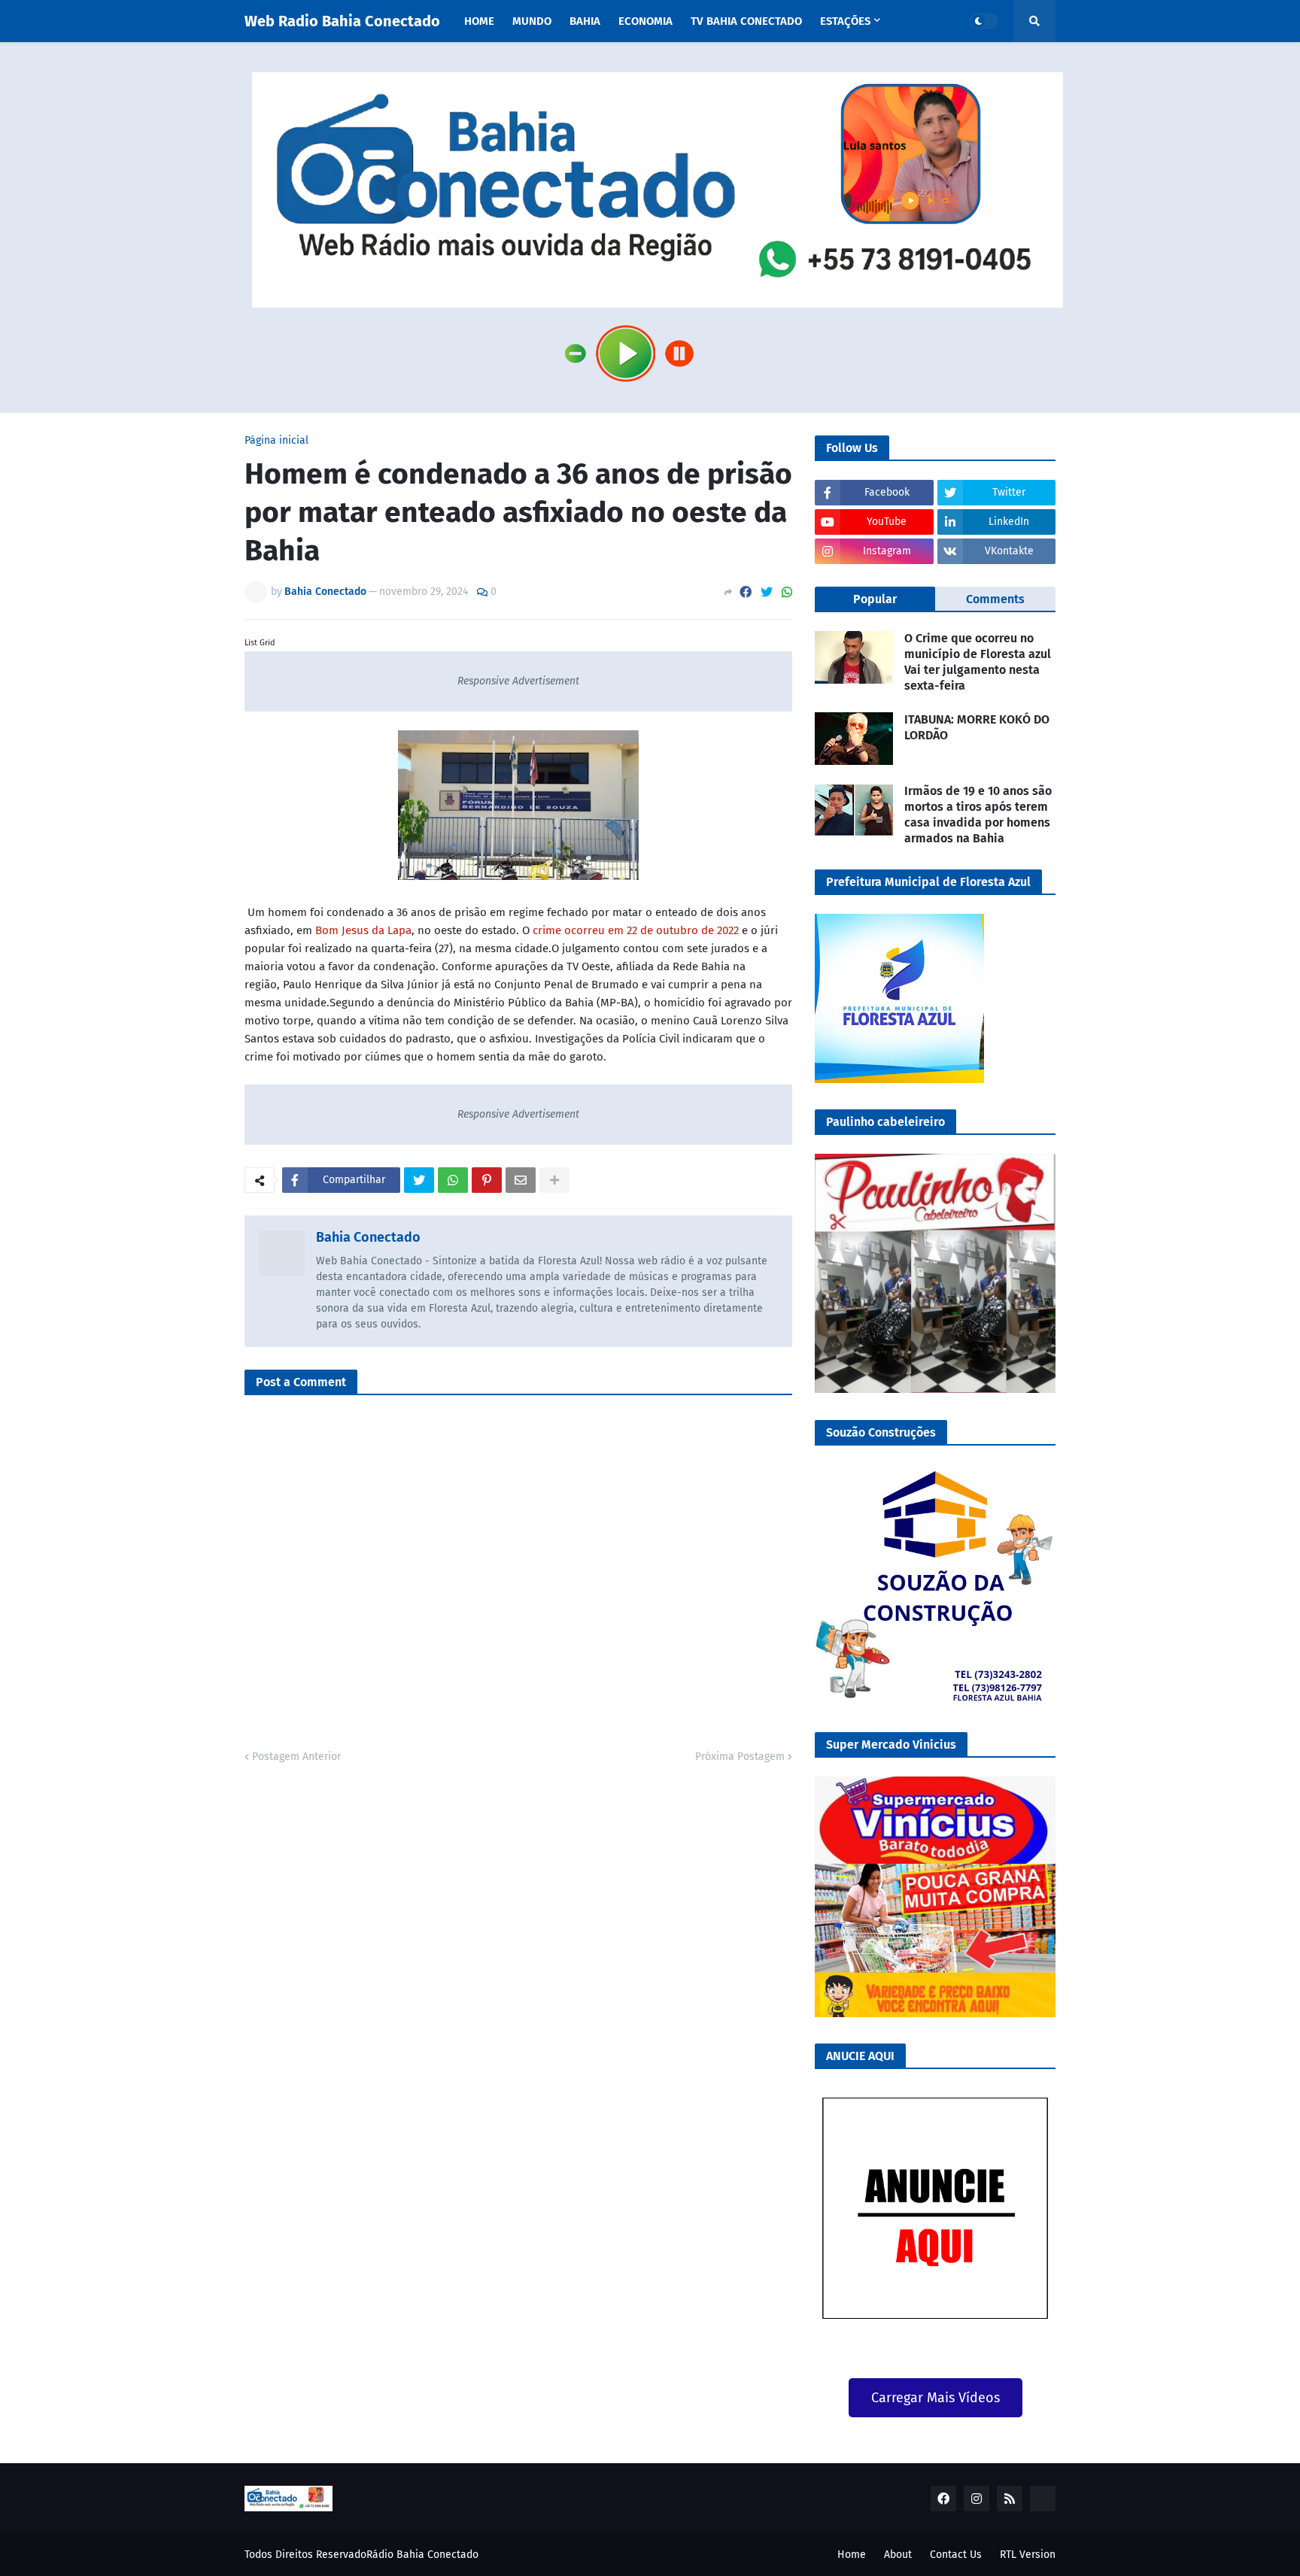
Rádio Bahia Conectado (422, 2555)
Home (852, 2555)
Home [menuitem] (479, 21)
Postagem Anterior (296, 1757)
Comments (995, 599)
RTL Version (1028, 2555)
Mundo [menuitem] (532, 21)
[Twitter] (767, 592)
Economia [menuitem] (645, 21)
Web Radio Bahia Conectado (342, 21)
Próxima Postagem (740, 1757)
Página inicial (276, 441)
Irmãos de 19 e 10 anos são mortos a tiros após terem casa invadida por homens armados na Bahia (978, 814)
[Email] (521, 1180)
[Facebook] (746, 592)
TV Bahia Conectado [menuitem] (746, 21)
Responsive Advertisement (518, 681)
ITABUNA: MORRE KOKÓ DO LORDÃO (977, 727)
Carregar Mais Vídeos (936, 2398)
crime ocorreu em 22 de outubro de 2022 (636, 930)
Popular (875, 599)
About (898, 2555)
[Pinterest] (487, 1180)
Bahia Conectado (368, 1237)
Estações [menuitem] (845, 21)
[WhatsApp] (787, 592)
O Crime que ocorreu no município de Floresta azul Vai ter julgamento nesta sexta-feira (978, 661)
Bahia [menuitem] (585, 21)
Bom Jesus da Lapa (363, 930)
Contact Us (956, 2555)
